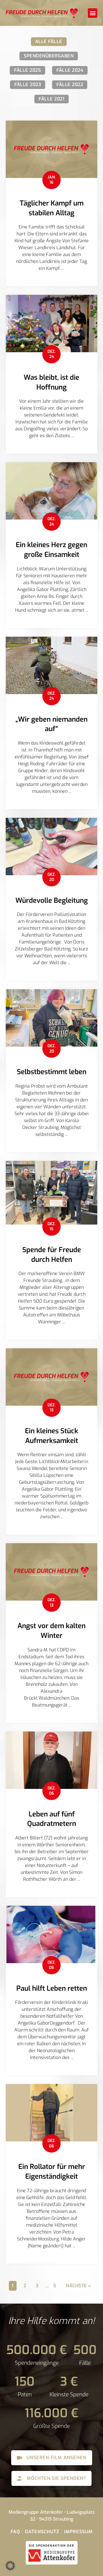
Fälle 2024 (70, 70)
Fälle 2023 (28, 85)
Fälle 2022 (70, 85)
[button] (93, 13)
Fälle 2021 (51, 99)
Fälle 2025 (27, 70)
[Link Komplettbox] (51, 203)
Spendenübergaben (49, 56)
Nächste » (79, 2286)
